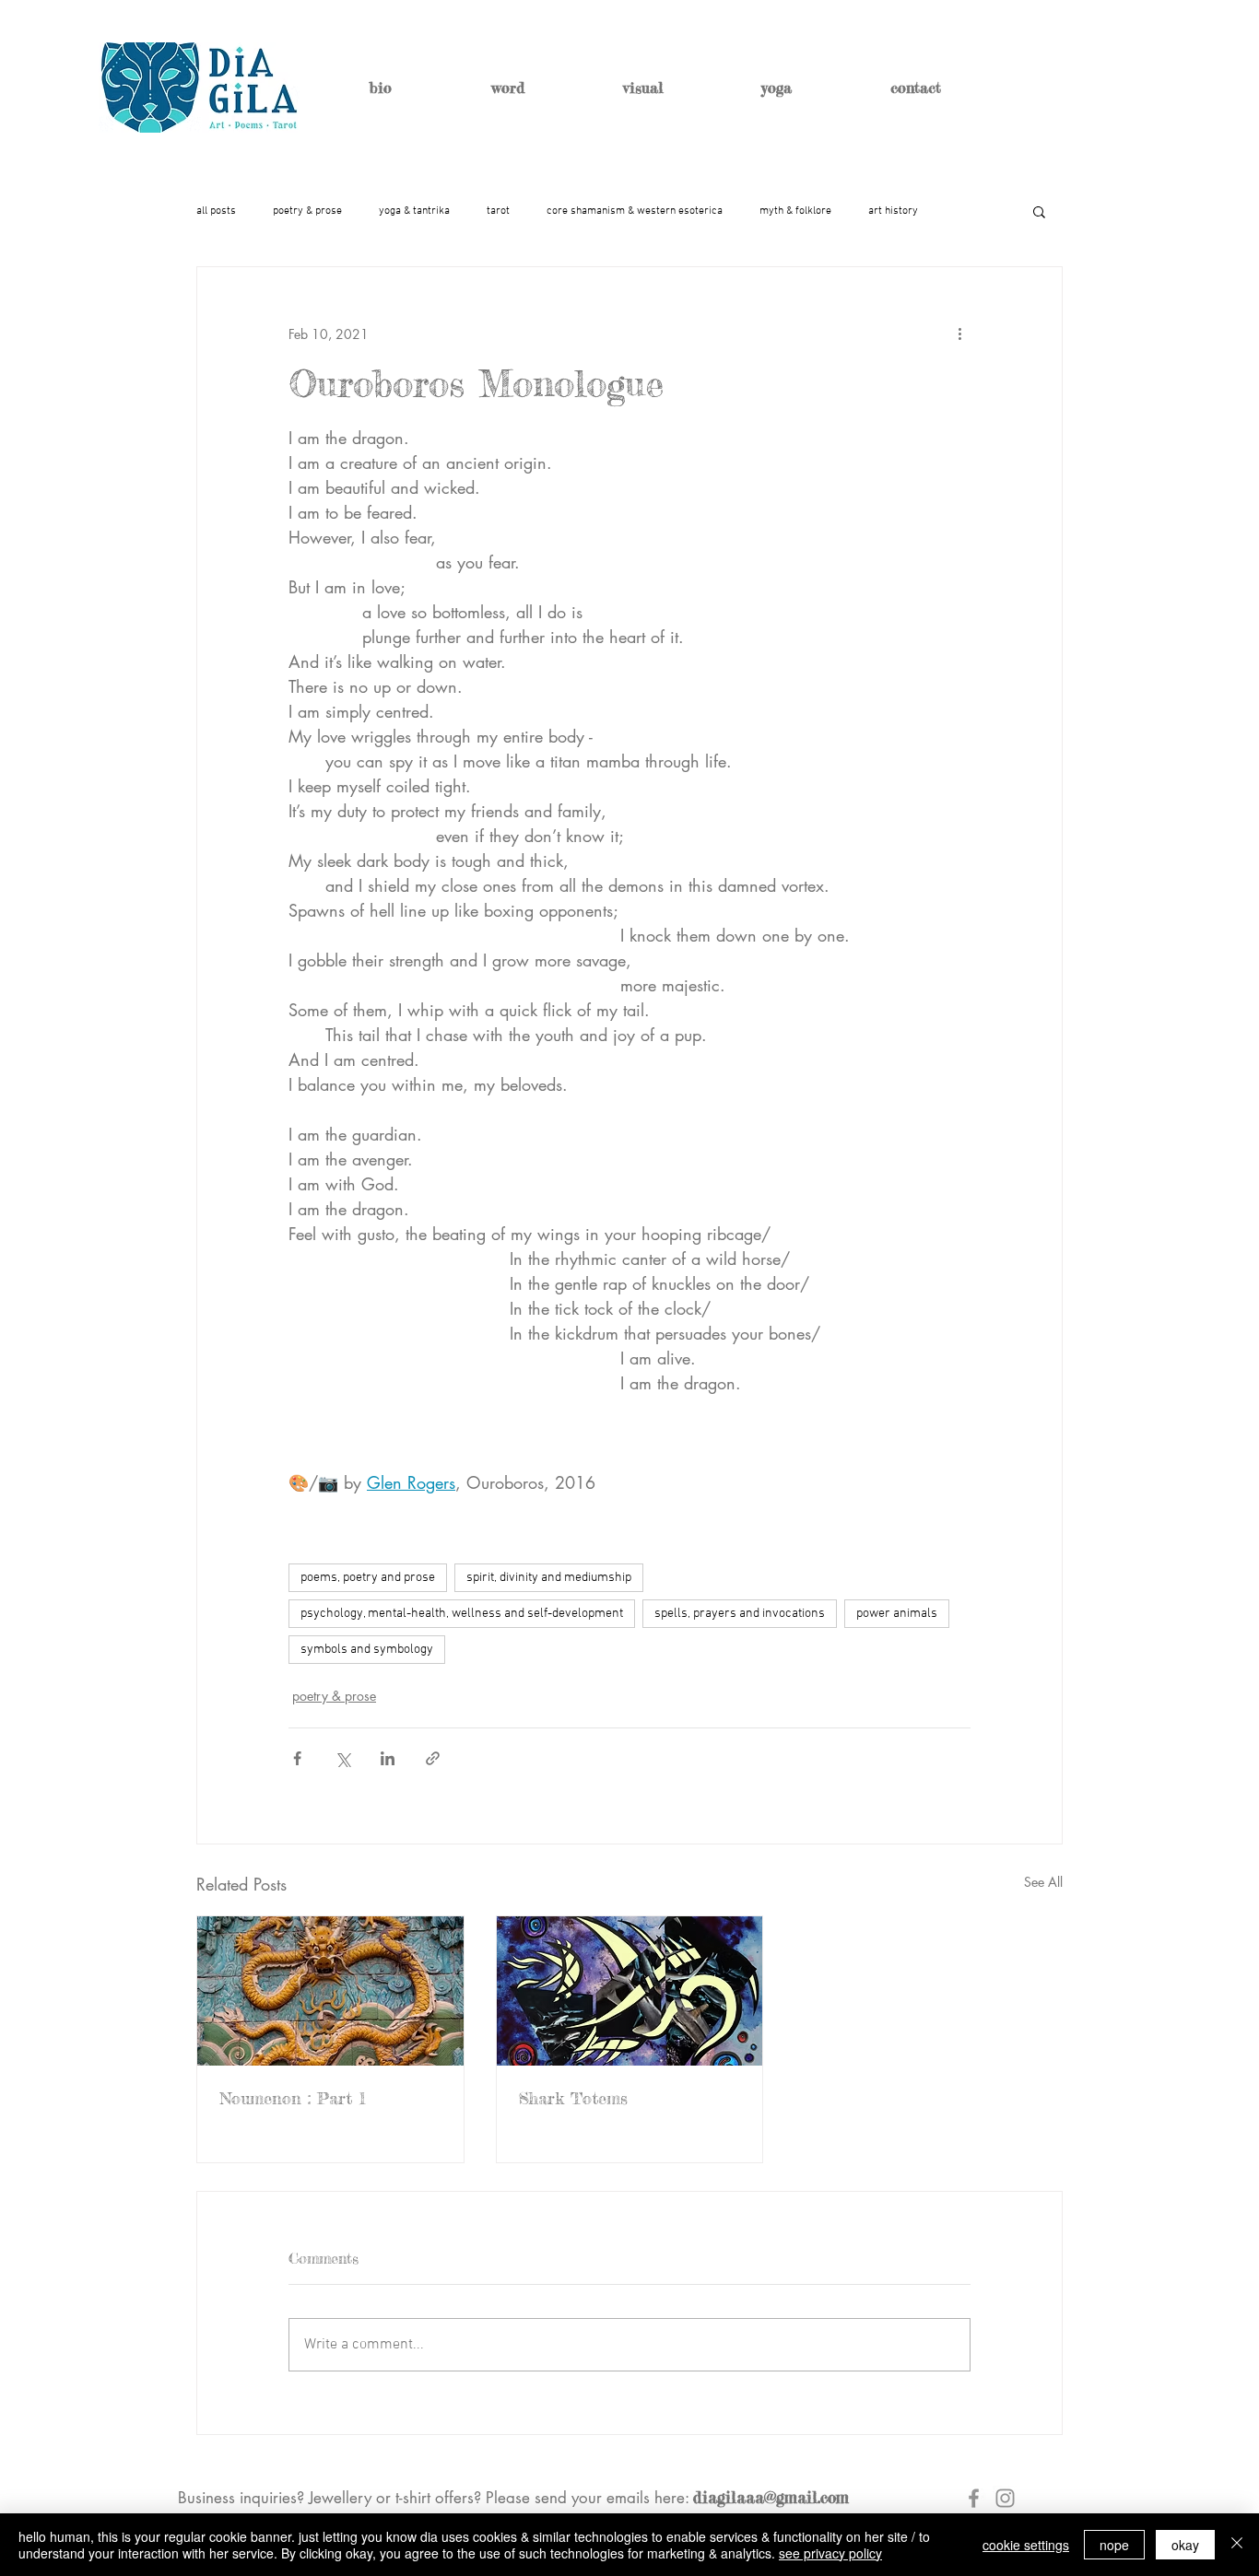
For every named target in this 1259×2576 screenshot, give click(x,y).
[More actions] (959, 334)
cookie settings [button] (1026, 2545)
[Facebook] (974, 2498)
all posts (216, 211)
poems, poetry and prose (368, 1578)
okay (1185, 2545)
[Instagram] (1005, 2498)
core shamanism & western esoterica (635, 211)
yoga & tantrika (414, 211)
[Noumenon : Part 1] (330, 1991)
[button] (1039, 211)
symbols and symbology (367, 1650)
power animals (897, 1614)
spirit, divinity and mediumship (549, 1578)
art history (893, 211)
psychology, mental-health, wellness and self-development (462, 1614)
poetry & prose (307, 211)
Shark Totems (573, 2098)
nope (1114, 2545)
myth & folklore (795, 211)
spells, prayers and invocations (740, 1614)
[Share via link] (433, 1758)
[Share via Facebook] (297, 1758)
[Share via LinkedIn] (388, 1758)
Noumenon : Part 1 (293, 2098)
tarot (498, 211)
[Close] (1237, 2545)
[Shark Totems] (630, 1991)
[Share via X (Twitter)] (342, 1758)
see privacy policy (830, 2553)
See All (1043, 1882)
